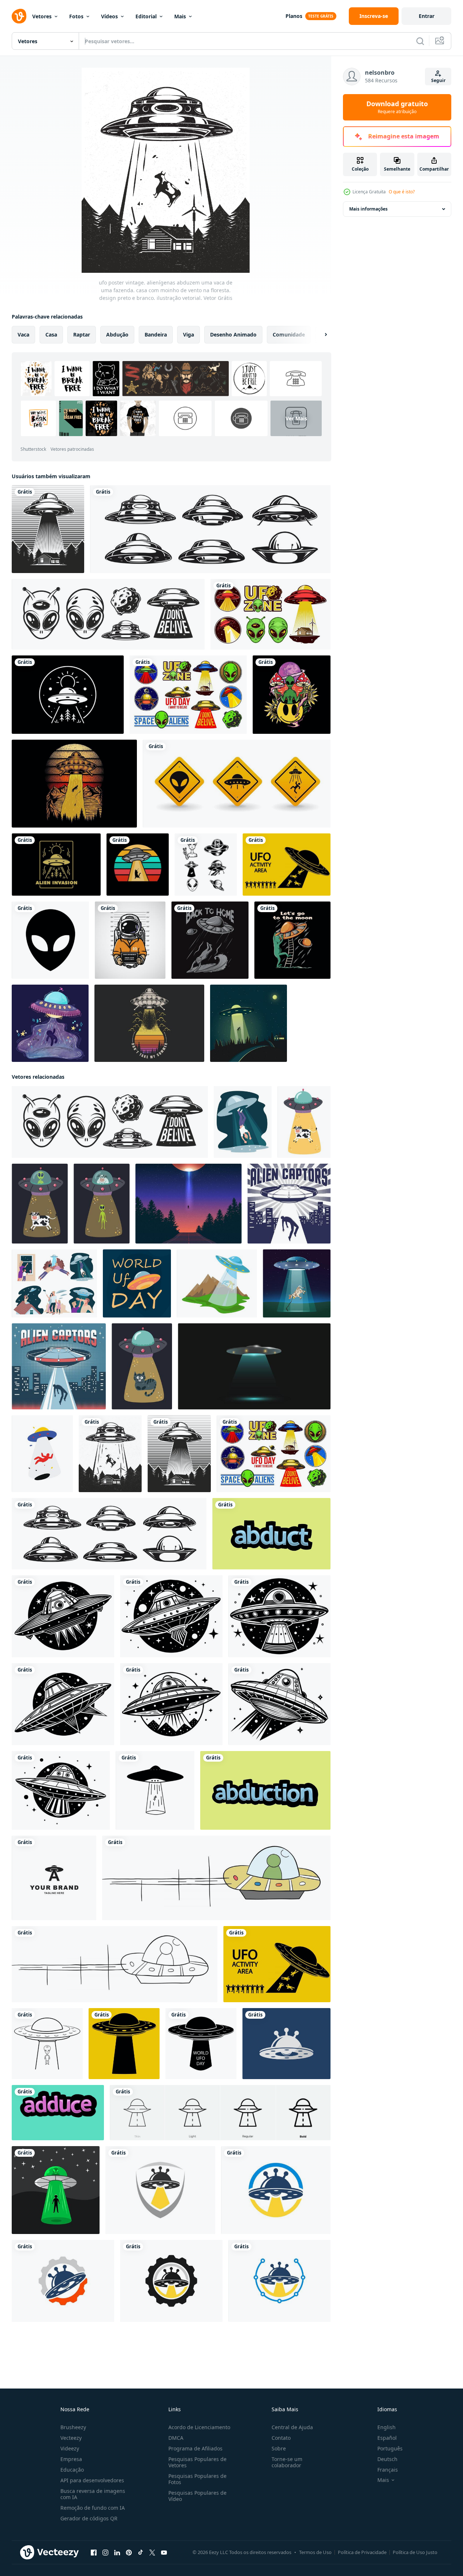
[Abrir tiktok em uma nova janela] (141, 2553)
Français (388, 2470)
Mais (180, 16)
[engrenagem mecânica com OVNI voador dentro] (63, 2281)
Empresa (71, 2459)
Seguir (438, 80)
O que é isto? (402, 192)
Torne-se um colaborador (287, 2462)
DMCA (176, 2438)
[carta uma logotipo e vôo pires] (54, 1878)
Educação (72, 2470)
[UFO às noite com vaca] (297, 1283)
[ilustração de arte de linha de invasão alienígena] (56, 865)
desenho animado (233, 334)
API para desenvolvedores (92, 2480)
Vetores (42, 16)
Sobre (279, 2448)
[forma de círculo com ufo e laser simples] (276, 2190)
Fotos (76, 16)
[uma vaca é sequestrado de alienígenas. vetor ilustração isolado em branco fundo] (102, 1204)
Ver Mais (296, 418)
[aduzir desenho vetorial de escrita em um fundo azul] (58, 2113)
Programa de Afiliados (195, 2448)
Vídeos (109, 16)
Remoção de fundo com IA (93, 2508)
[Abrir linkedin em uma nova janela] (117, 2553)
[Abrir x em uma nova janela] (152, 2553)
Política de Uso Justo (415, 2552)
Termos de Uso (315, 2552)
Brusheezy (73, 2427)
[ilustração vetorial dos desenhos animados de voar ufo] (216, 1878)
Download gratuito (397, 107)
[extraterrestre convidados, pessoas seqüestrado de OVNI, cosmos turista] (54, 1283)
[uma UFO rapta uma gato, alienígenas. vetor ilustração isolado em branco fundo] (142, 1366)
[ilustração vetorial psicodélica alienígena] (292, 695)
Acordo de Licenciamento (199, 2427)
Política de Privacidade (362, 2552)
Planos (294, 16)
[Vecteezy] (19, 16)
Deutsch (387, 2459)
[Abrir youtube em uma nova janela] (164, 2553)
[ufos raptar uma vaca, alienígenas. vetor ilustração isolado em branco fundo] (304, 1122)
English (387, 2427)
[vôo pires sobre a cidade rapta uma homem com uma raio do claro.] (59, 1366)
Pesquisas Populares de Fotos (197, 2479)
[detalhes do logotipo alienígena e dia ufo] (108, 614)
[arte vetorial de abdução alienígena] (188, 1204)
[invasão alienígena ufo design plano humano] (56, 2190)
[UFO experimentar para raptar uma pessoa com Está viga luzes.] (155, 1790)
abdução (117, 334)
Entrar (427, 16)
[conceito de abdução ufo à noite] (249, 1023)
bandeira (156, 334)
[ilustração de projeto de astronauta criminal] (130, 940)
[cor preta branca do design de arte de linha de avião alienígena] (68, 695)
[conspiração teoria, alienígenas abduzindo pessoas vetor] (217, 1283)
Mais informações (368, 209)
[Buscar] (420, 41)
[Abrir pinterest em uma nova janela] (129, 2553)
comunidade (289, 334)
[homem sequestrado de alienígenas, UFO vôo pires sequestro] (243, 1122)
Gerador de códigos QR (89, 2518)
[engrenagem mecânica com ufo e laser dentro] (171, 2281)
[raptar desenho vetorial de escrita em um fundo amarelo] (271, 1534)
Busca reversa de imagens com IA (93, 2494)
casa (51, 334)
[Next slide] (320, 335)
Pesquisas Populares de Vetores (197, 2462)
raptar (82, 334)
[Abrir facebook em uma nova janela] (94, 2553)
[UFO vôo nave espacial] (63, 1616)
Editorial (146, 16)
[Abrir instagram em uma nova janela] (105, 2553)
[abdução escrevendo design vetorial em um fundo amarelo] (265, 1790)
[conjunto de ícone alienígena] (206, 865)
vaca (23, 334)
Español (387, 2438)
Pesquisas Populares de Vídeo (197, 2496)
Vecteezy (71, 2438)
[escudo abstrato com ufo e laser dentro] (160, 2190)
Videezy (70, 2448)
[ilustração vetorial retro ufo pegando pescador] (74, 784)
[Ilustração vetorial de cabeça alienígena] (50, 940)
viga (188, 334)
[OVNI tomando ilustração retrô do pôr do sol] (149, 1023)
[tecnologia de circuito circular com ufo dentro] (279, 2281)
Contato (281, 2438)
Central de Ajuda (292, 2427)
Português (390, 2448)
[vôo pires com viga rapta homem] (289, 1204)
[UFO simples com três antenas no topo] (286, 2044)
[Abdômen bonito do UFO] (50, 1023)
